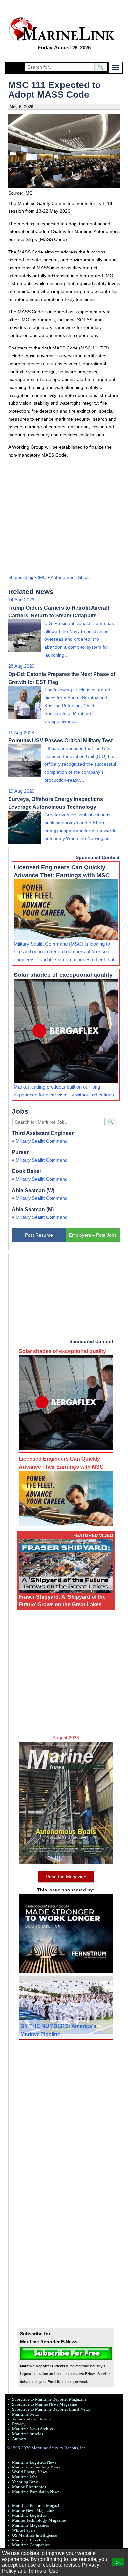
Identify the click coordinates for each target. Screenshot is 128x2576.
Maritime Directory (29, 2540)
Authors (19, 2439)
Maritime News (26, 2414)
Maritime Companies (31, 2545)
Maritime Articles (28, 2434)
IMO (42, 577)
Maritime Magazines (31, 2525)
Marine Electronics (29, 2487)
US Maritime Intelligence (35, 2535)
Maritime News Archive (33, 2429)
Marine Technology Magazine (39, 2520)
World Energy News (30, 2472)
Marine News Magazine (33, 2511)
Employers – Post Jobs (93, 1235)
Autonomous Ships (70, 577)
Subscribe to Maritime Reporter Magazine (49, 2399)
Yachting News (25, 2482)
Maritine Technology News (36, 2467)
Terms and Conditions (32, 2419)
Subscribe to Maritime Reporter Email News (51, 2409)
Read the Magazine (66, 1877)
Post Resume (39, 1235)
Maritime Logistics (29, 2516)
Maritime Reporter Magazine (38, 2506)
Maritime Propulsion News (36, 2492)
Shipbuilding (21, 577)
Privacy (19, 2424)
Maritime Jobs (25, 2477)
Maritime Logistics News (34, 2462)
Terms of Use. (44, 2571)
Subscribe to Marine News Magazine (45, 2404)
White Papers (24, 2530)
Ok (118, 2562)
